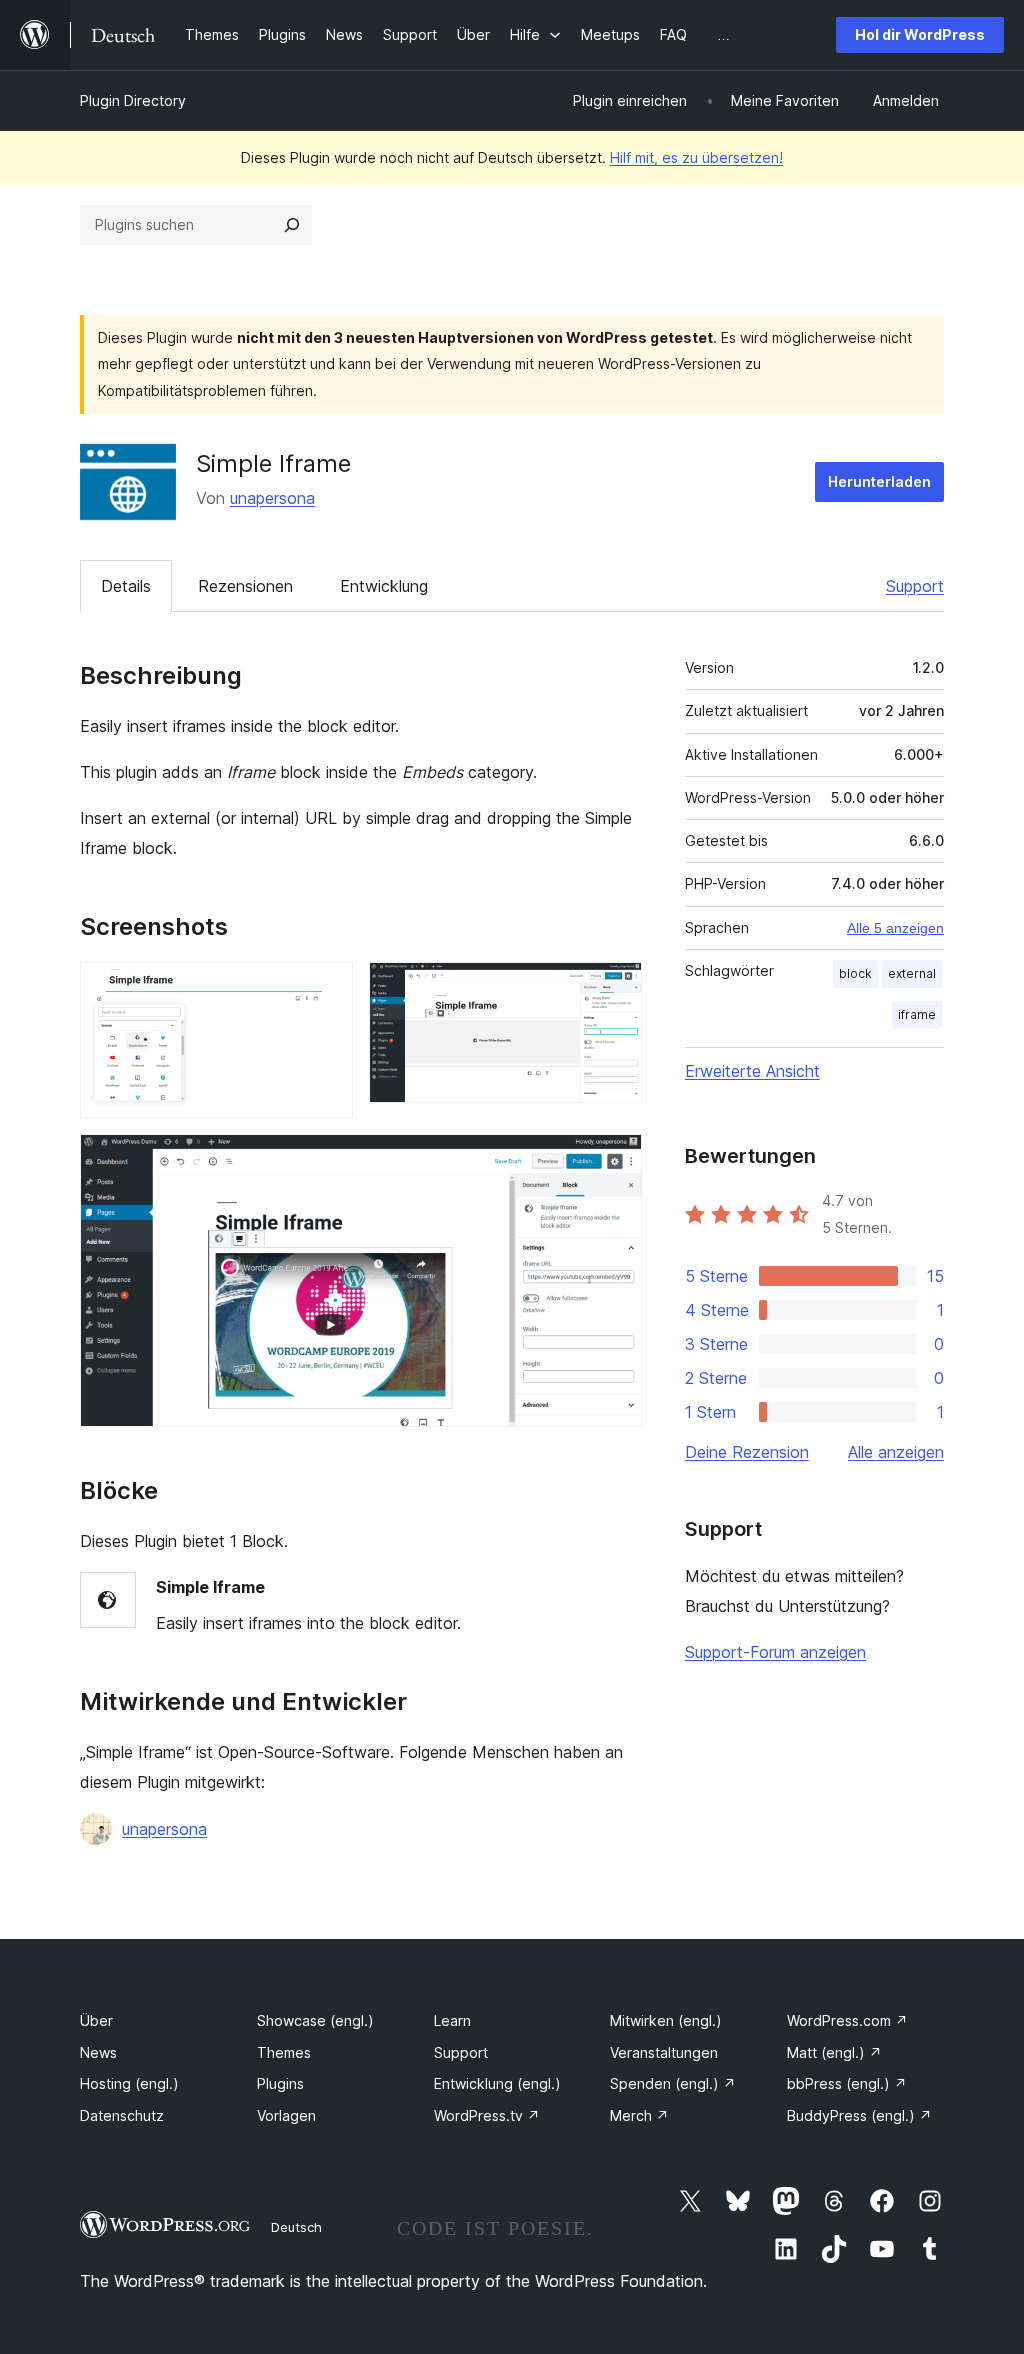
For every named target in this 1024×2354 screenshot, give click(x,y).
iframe (917, 1014)
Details (126, 586)
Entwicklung (384, 586)
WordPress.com (847, 2020)
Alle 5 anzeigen (895, 928)
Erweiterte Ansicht (752, 1071)
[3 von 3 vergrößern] (615, 1161)
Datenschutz (122, 2115)
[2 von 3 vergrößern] (615, 989)
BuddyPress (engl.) (859, 2115)
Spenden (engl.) (673, 2083)
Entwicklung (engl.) (497, 2083)
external (912, 973)
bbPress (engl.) (847, 2083)
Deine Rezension (747, 1452)
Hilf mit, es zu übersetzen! (696, 157)
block (855, 973)
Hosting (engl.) (129, 2083)
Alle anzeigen (896, 1452)
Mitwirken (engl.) (666, 2020)
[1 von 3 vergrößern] (326, 989)
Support (915, 586)
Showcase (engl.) (315, 2020)
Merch (639, 2115)
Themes (284, 2052)
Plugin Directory (133, 100)
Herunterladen (879, 481)
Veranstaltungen (664, 2052)
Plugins (280, 2083)
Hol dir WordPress (920, 34)
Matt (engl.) (834, 2052)
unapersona (272, 498)
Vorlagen (286, 2115)
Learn (452, 2020)
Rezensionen (245, 586)
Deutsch (296, 2227)
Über (96, 2020)
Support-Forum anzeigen (775, 1652)
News (98, 2052)
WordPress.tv (487, 2115)
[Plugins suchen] (292, 225)
